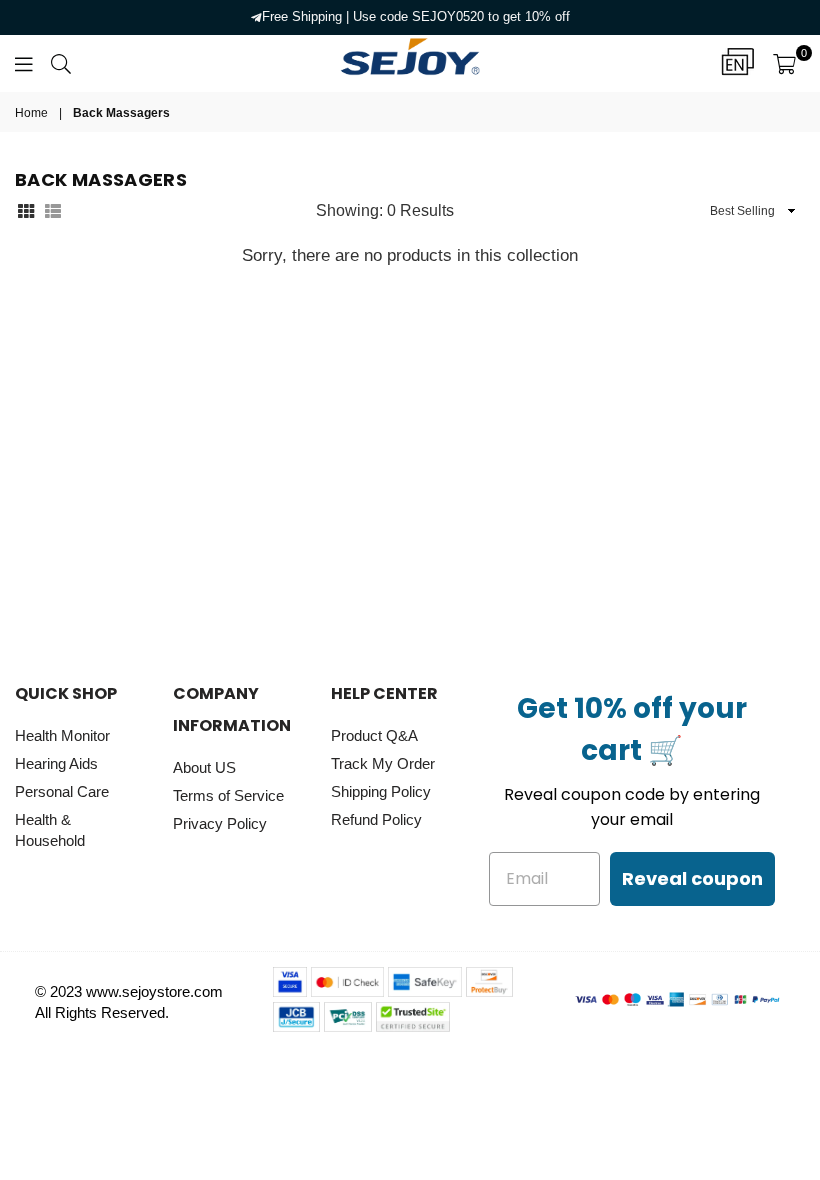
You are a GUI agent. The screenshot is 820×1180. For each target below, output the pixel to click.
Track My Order (383, 763)
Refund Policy (376, 819)
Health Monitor (62, 735)
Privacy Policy (220, 823)
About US (204, 767)
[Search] (61, 63)
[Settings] (738, 63)
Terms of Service (228, 795)
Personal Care (62, 791)
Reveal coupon (692, 878)
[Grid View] (26, 210)
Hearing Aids (56, 763)
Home (31, 113)
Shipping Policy (381, 791)
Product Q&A (374, 735)
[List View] (53, 210)
